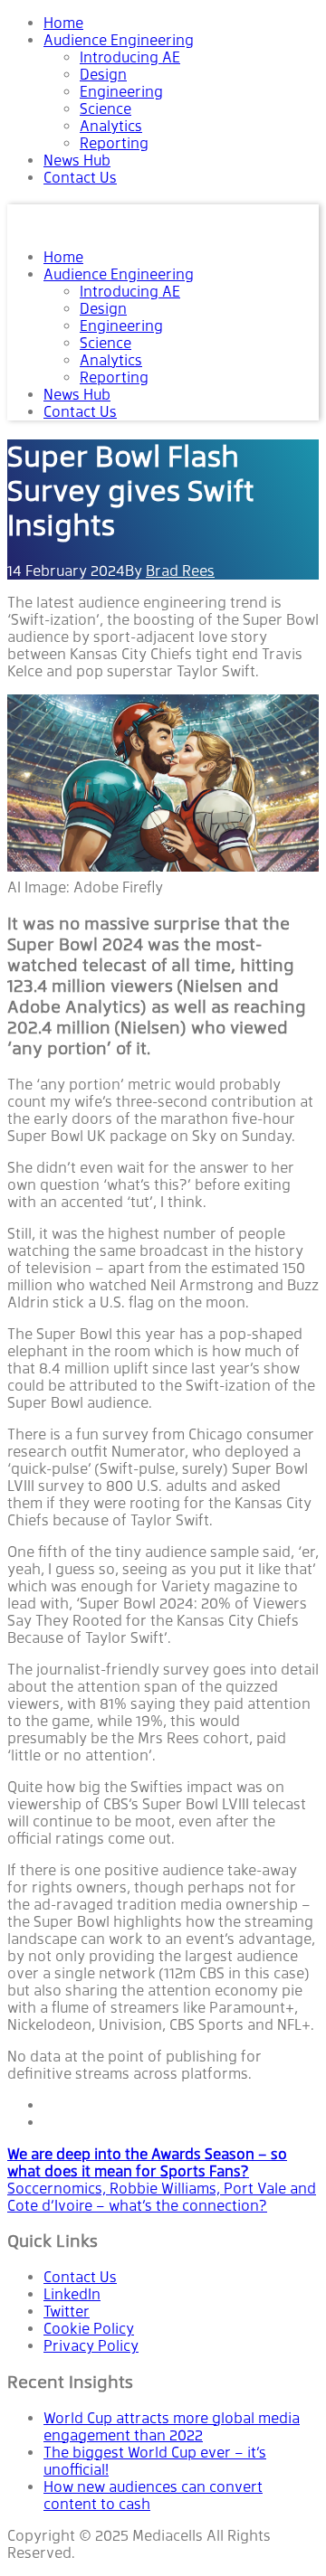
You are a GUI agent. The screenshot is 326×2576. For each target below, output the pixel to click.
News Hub (77, 160)
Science (105, 109)
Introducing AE (130, 57)
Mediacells (60, 217)
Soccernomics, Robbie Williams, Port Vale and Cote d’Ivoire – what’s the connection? (162, 2197)
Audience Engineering (119, 40)
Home (63, 23)
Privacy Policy (91, 2346)
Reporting (114, 143)
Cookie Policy (89, 2329)
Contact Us (80, 178)
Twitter (67, 2312)
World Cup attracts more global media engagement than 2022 (172, 2427)
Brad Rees (180, 571)
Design (103, 75)
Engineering (121, 92)
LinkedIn (72, 2294)
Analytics (111, 126)
